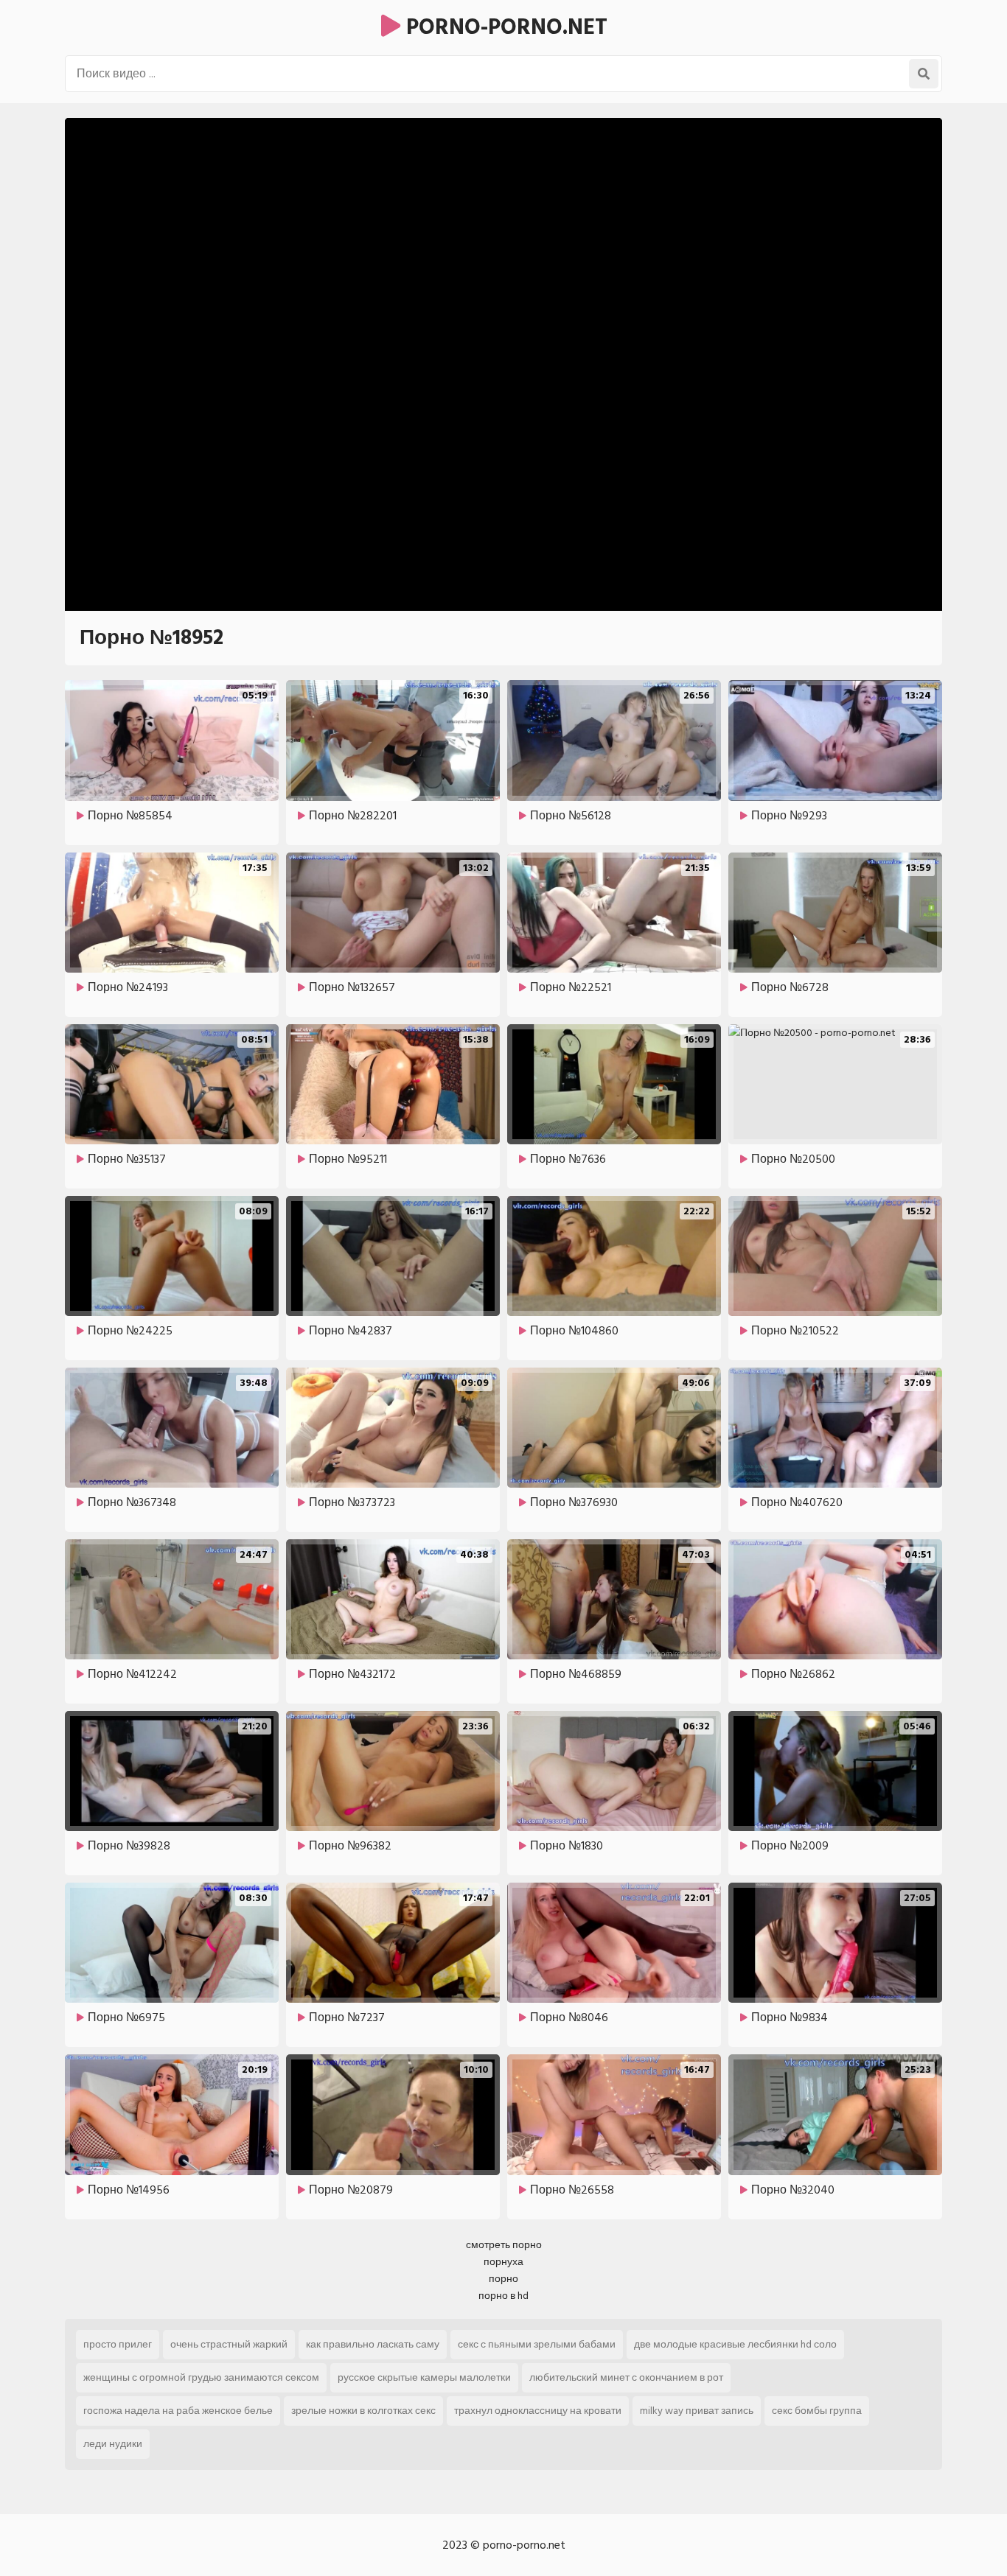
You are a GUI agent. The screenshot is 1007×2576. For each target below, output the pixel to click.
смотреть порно (504, 2245)
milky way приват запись (697, 2411)
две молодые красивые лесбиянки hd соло (735, 2344)
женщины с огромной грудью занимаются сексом (201, 2377)
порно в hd (503, 2296)
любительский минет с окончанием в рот (626, 2377)
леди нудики (113, 2444)
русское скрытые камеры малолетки (424, 2377)
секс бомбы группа (817, 2411)
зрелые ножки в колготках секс (363, 2411)
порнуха (503, 2262)
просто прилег (118, 2344)
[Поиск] (924, 74)
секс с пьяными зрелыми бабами (537, 2344)
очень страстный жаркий (229, 2344)
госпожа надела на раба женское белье (178, 2411)
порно (503, 2279)
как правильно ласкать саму (373, 2344)
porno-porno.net (504, 27)
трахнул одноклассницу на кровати (538, 2411)
